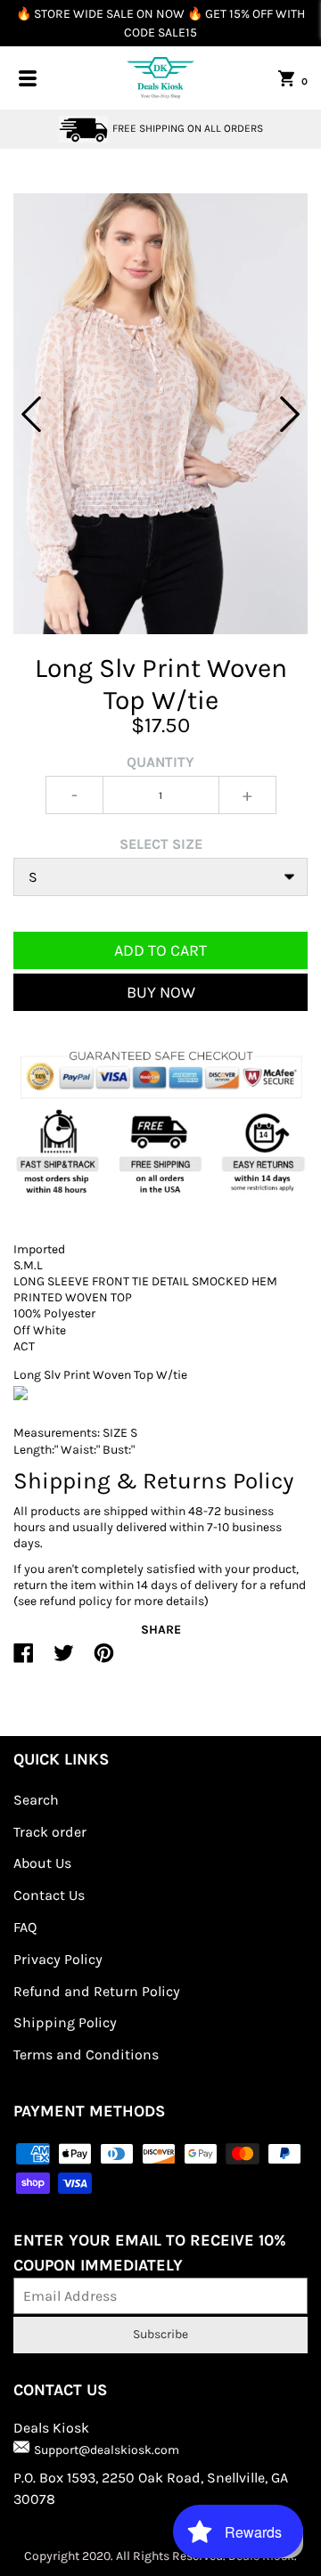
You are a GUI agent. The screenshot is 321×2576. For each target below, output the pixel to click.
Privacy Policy (58, 1959)
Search (36, 1800)
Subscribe (160, 2334)
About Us (42, 1863)
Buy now (161, 992)
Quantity (160, 762)
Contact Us (49, 1895)
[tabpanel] (160, 414)
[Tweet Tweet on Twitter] (64, 1660)
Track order (50, 1832)
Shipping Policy (65, 2022)
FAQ (25, 1927)
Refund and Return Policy (97, 1991)
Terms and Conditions (86, 2054)
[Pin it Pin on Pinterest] (104, 1660)
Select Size (161, 844)
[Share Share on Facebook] (24, 1660)
